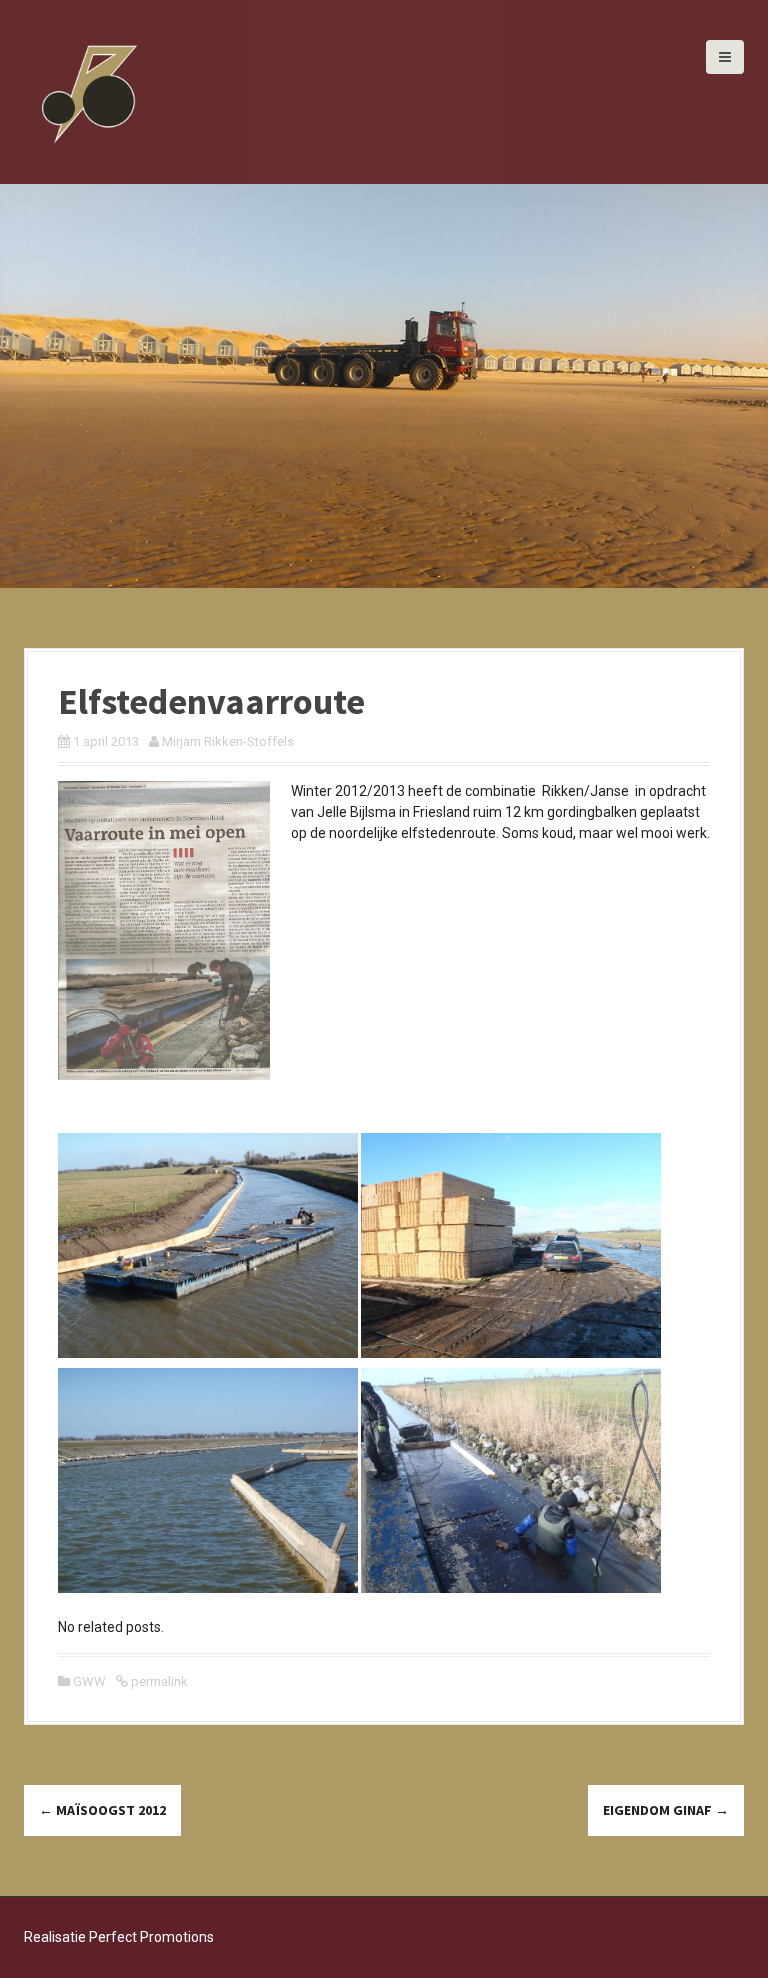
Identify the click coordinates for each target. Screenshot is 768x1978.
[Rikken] (89, 91)
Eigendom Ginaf (666, 1810)
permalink (158, 1681)
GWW (89, 1681)
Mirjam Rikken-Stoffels (228, 741)
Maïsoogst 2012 (102, 1810)
